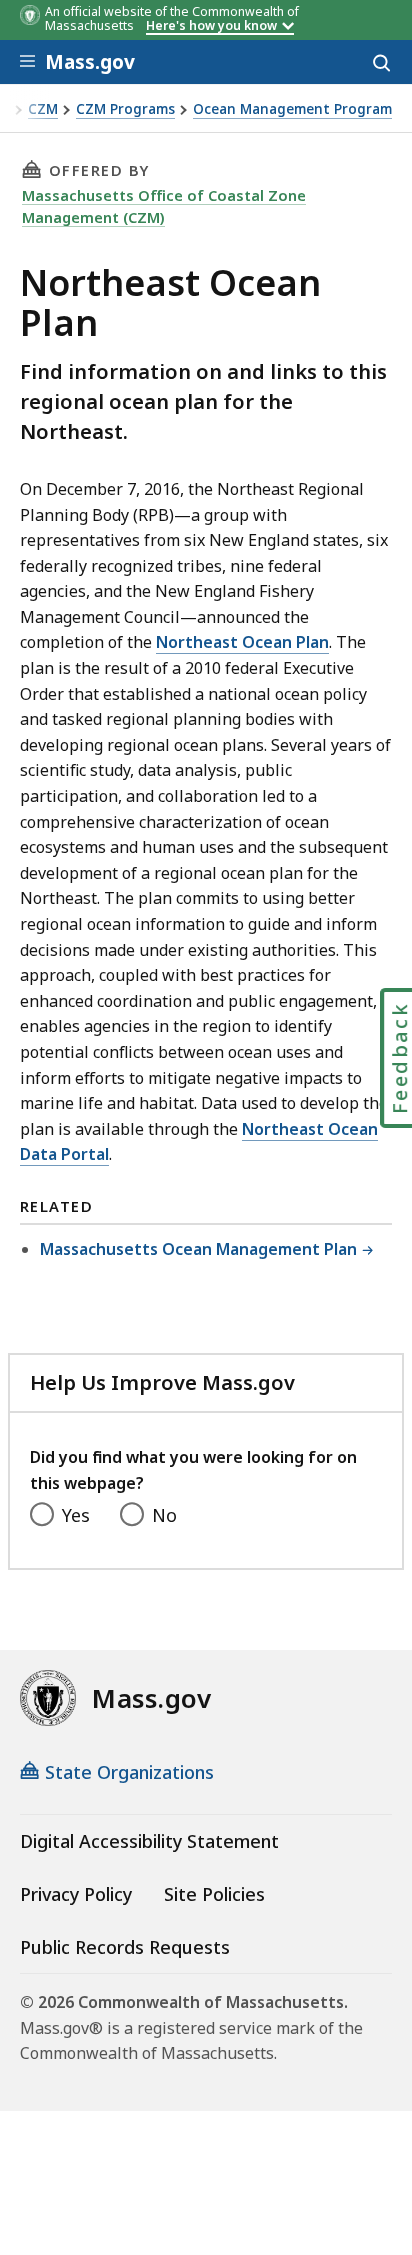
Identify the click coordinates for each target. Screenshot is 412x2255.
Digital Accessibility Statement (149, 1841)
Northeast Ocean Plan (242, 642)
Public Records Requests (125, 1947)
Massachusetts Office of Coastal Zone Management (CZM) (164, 206)
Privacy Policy (76, 1894)
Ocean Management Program (292, 109)
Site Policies (214, 1894)
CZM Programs (125, 109)
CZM (43, 109)
